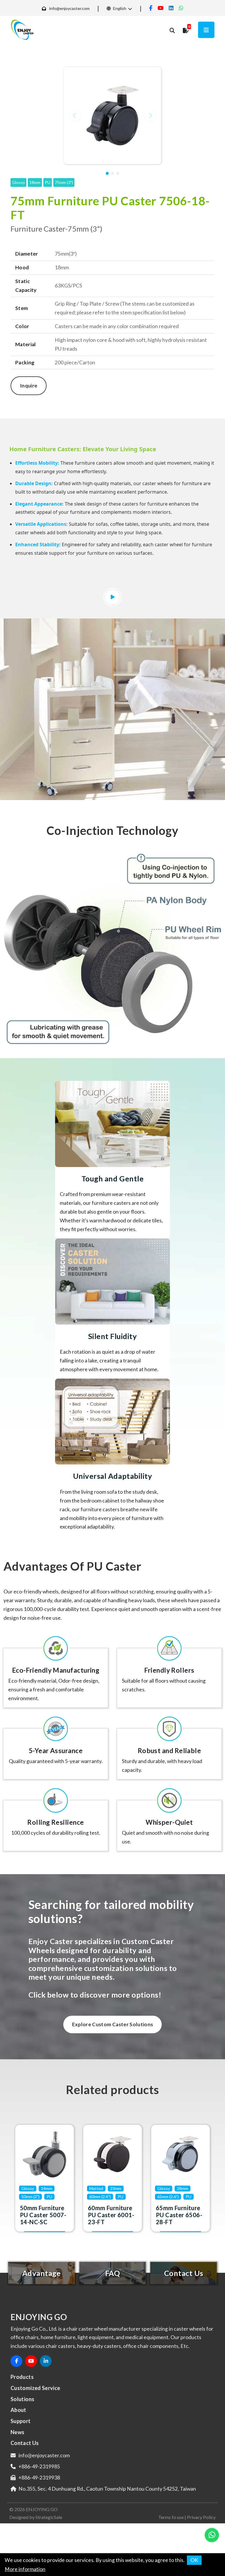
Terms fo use (171, 2517)
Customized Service (35, 2388)
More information (25, 2569)
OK (194, 2560)
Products (22, 2377)
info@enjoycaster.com (69, 8)
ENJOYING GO (42, 2509)
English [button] (119, 8)
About (18, 2410)
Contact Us (25, 2443)
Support (21, 2421)
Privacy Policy (201, 2517)
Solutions (22, 2399)
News (17, 2432)
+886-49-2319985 (39, 2466)
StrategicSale (49, 2517)
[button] (74, 116)
